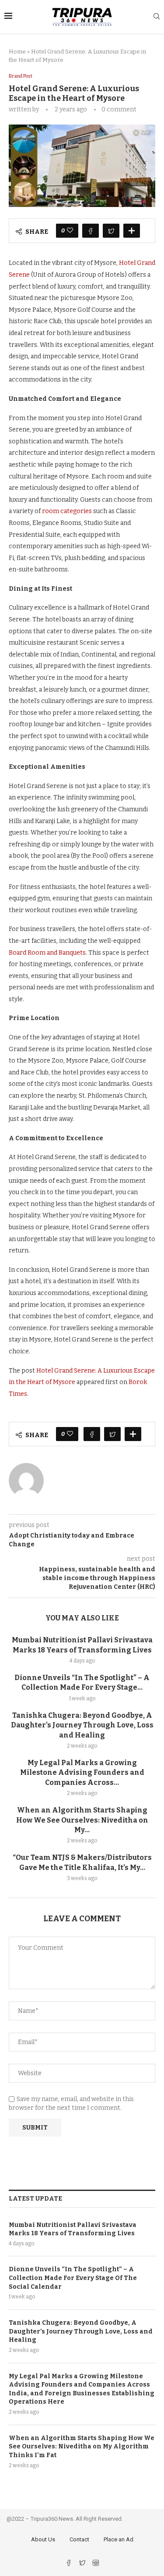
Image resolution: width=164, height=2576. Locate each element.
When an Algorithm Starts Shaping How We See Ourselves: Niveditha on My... (82, 1820)
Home (17, 52)
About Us (43, 2539)
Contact (79, 2539)
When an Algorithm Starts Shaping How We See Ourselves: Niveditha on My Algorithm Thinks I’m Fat (82, 2447)
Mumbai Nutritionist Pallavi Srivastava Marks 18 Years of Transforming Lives (73, 2229)
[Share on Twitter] (111, 231)
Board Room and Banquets (47, 953)
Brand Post (21, 76)
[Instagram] (96, 2564)
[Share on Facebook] (91, 231)
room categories (67, 511)
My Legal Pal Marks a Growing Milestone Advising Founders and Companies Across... (82, 1773)
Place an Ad (119, 2539)
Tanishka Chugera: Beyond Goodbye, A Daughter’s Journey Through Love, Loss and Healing (82, 1725)
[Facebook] (69, 2564)
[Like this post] (70, 231)
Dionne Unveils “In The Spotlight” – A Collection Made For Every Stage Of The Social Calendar (73, 2278)
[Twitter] (83, 2564)
